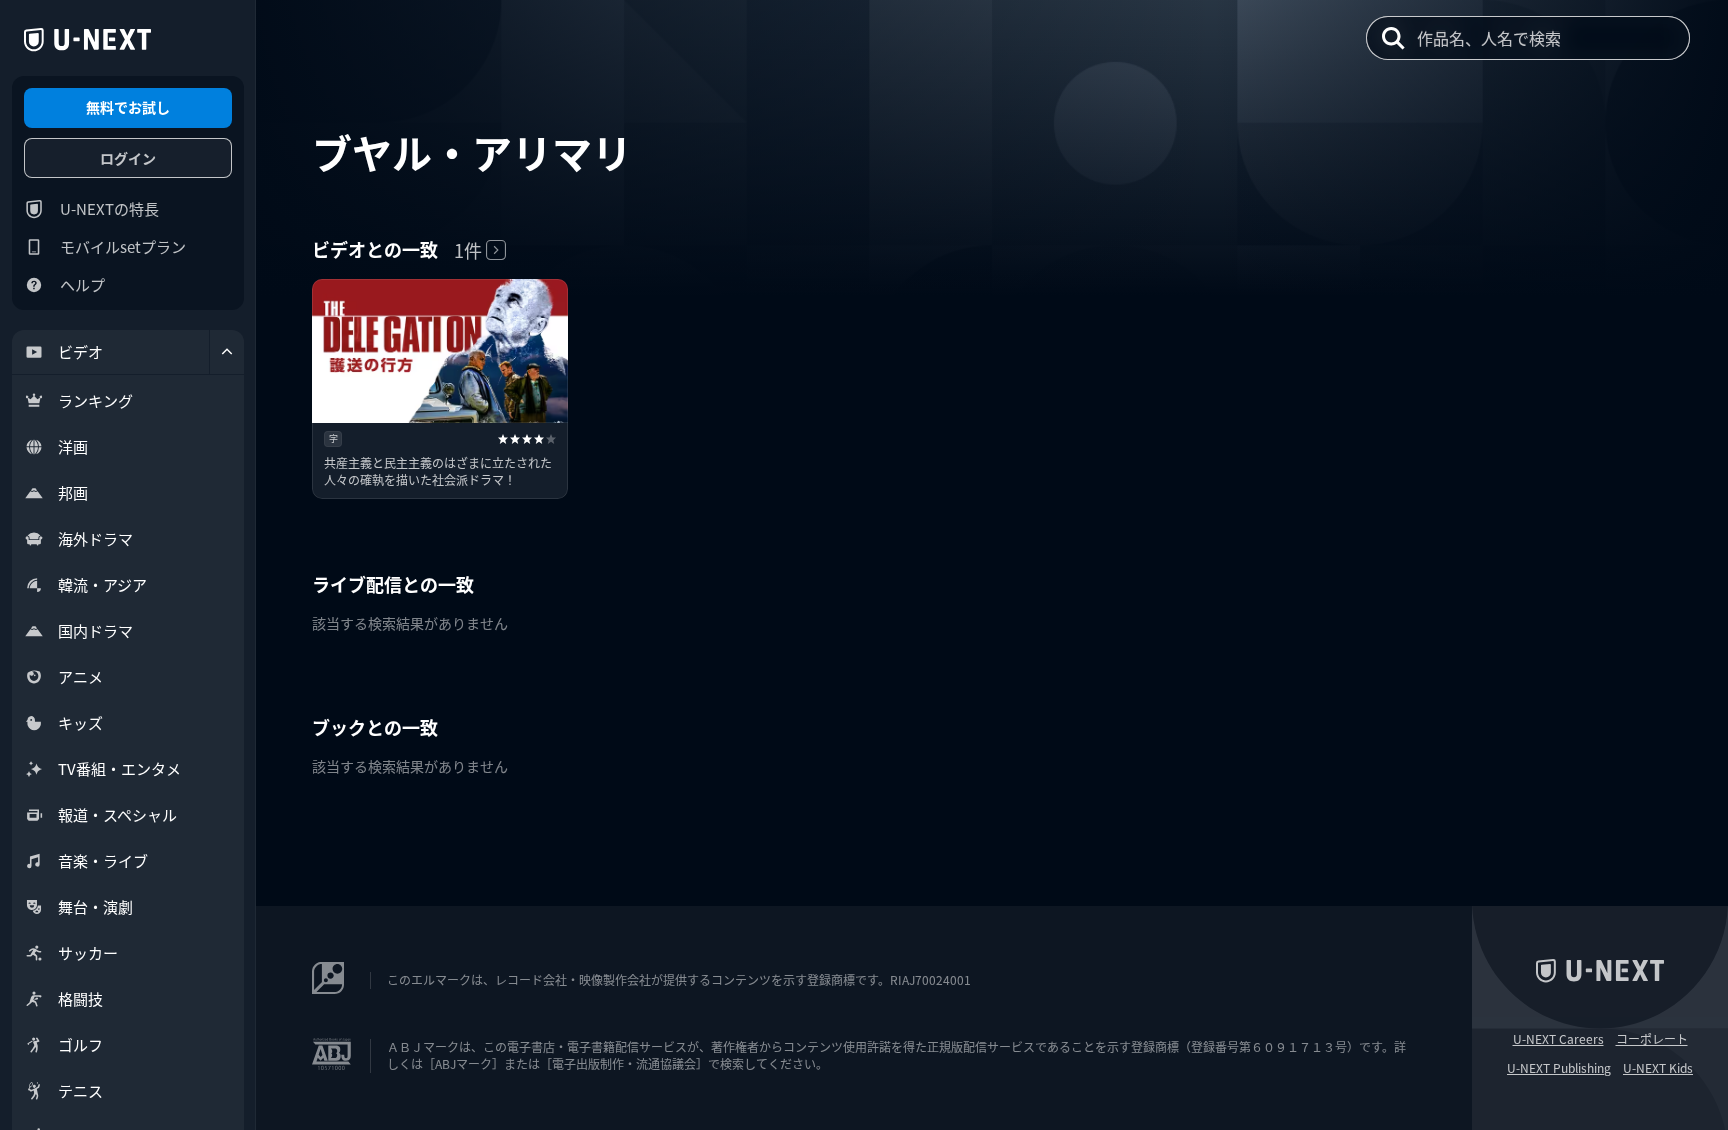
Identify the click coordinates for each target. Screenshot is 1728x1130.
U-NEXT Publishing (1559, 1068)
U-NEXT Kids (1658, 1068)
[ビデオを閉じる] (227, 352)
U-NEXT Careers (1558, 1039)
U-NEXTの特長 (109, 208)
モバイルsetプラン (123, 246)
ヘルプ (82, 284)
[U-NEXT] (87, 40)
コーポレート (1652, 1039)
